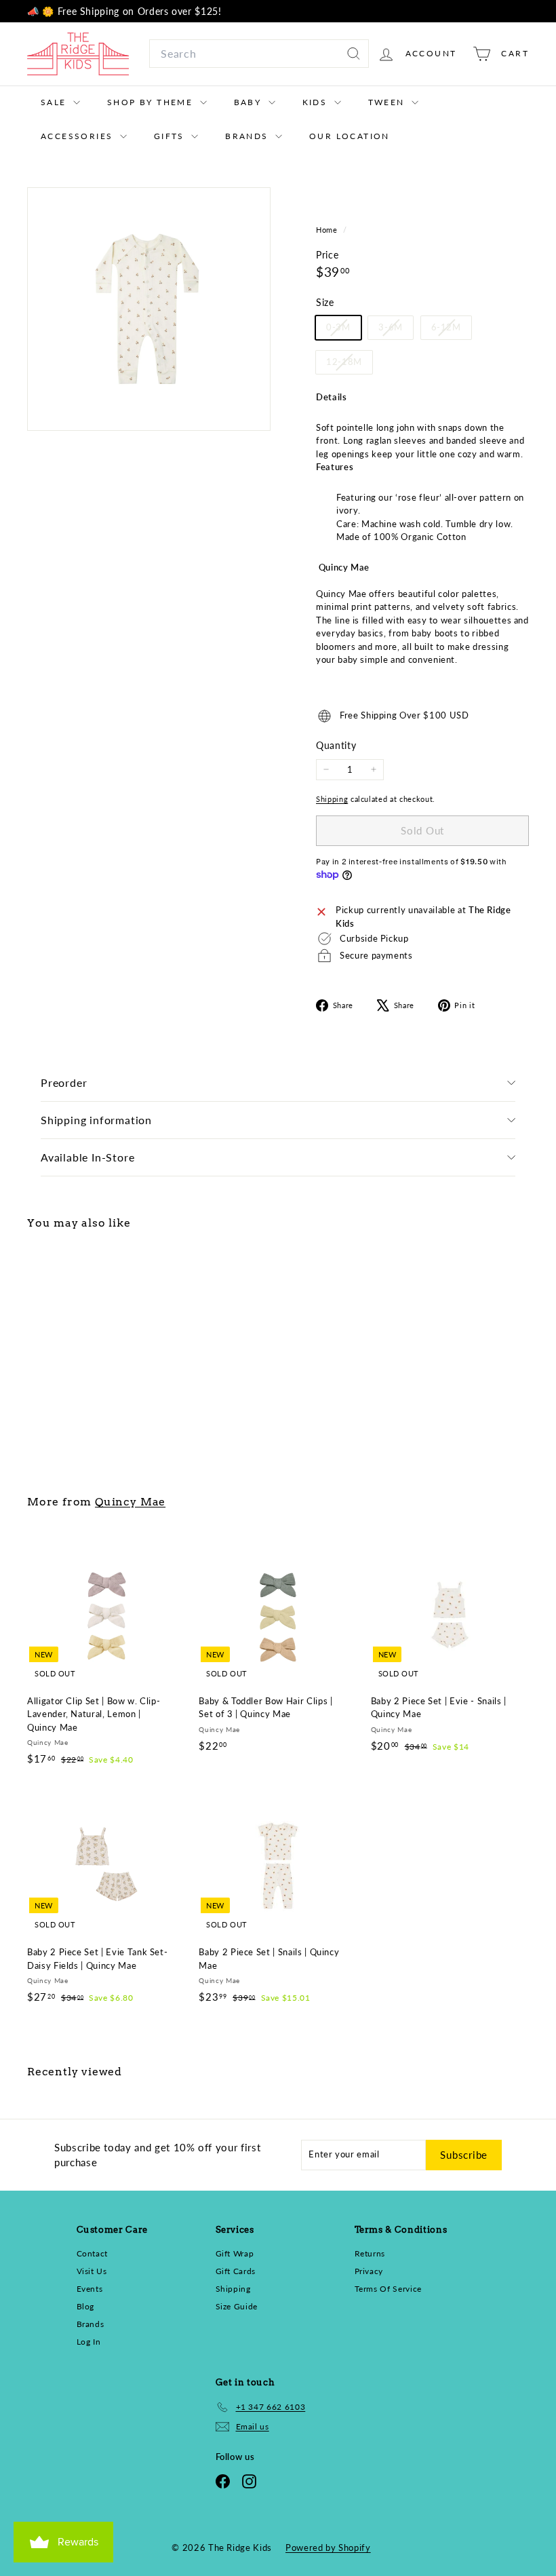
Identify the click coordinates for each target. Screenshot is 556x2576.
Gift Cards (236, 2271)
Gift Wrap (235, 2253)
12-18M (349, 365)
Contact (93, 2253)
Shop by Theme (152, 102)
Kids (317, 102)
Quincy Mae (130, 1502)
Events (90, 2289)
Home (328, 230)
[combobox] (259, 54)
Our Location (350, 136)
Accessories (79, 136)
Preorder (64, 1082)
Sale (55, 102)
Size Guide (237, 2306)
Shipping (332, 799)
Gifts (171, 136)
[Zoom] (149, 309)
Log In (89, 2342)
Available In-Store (87, 1157)
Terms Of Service (388, 2289)
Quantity (336, 745)
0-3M (343, 330)
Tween (388, 102)
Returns (370, 2253)
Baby (250, 102)
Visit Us (92, 2271)
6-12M (451, 330)
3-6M (396, 330)
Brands (249, 136)
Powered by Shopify (328, 2548)
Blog (86, 2306)
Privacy (369, 2271)
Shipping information (96, 1120)
